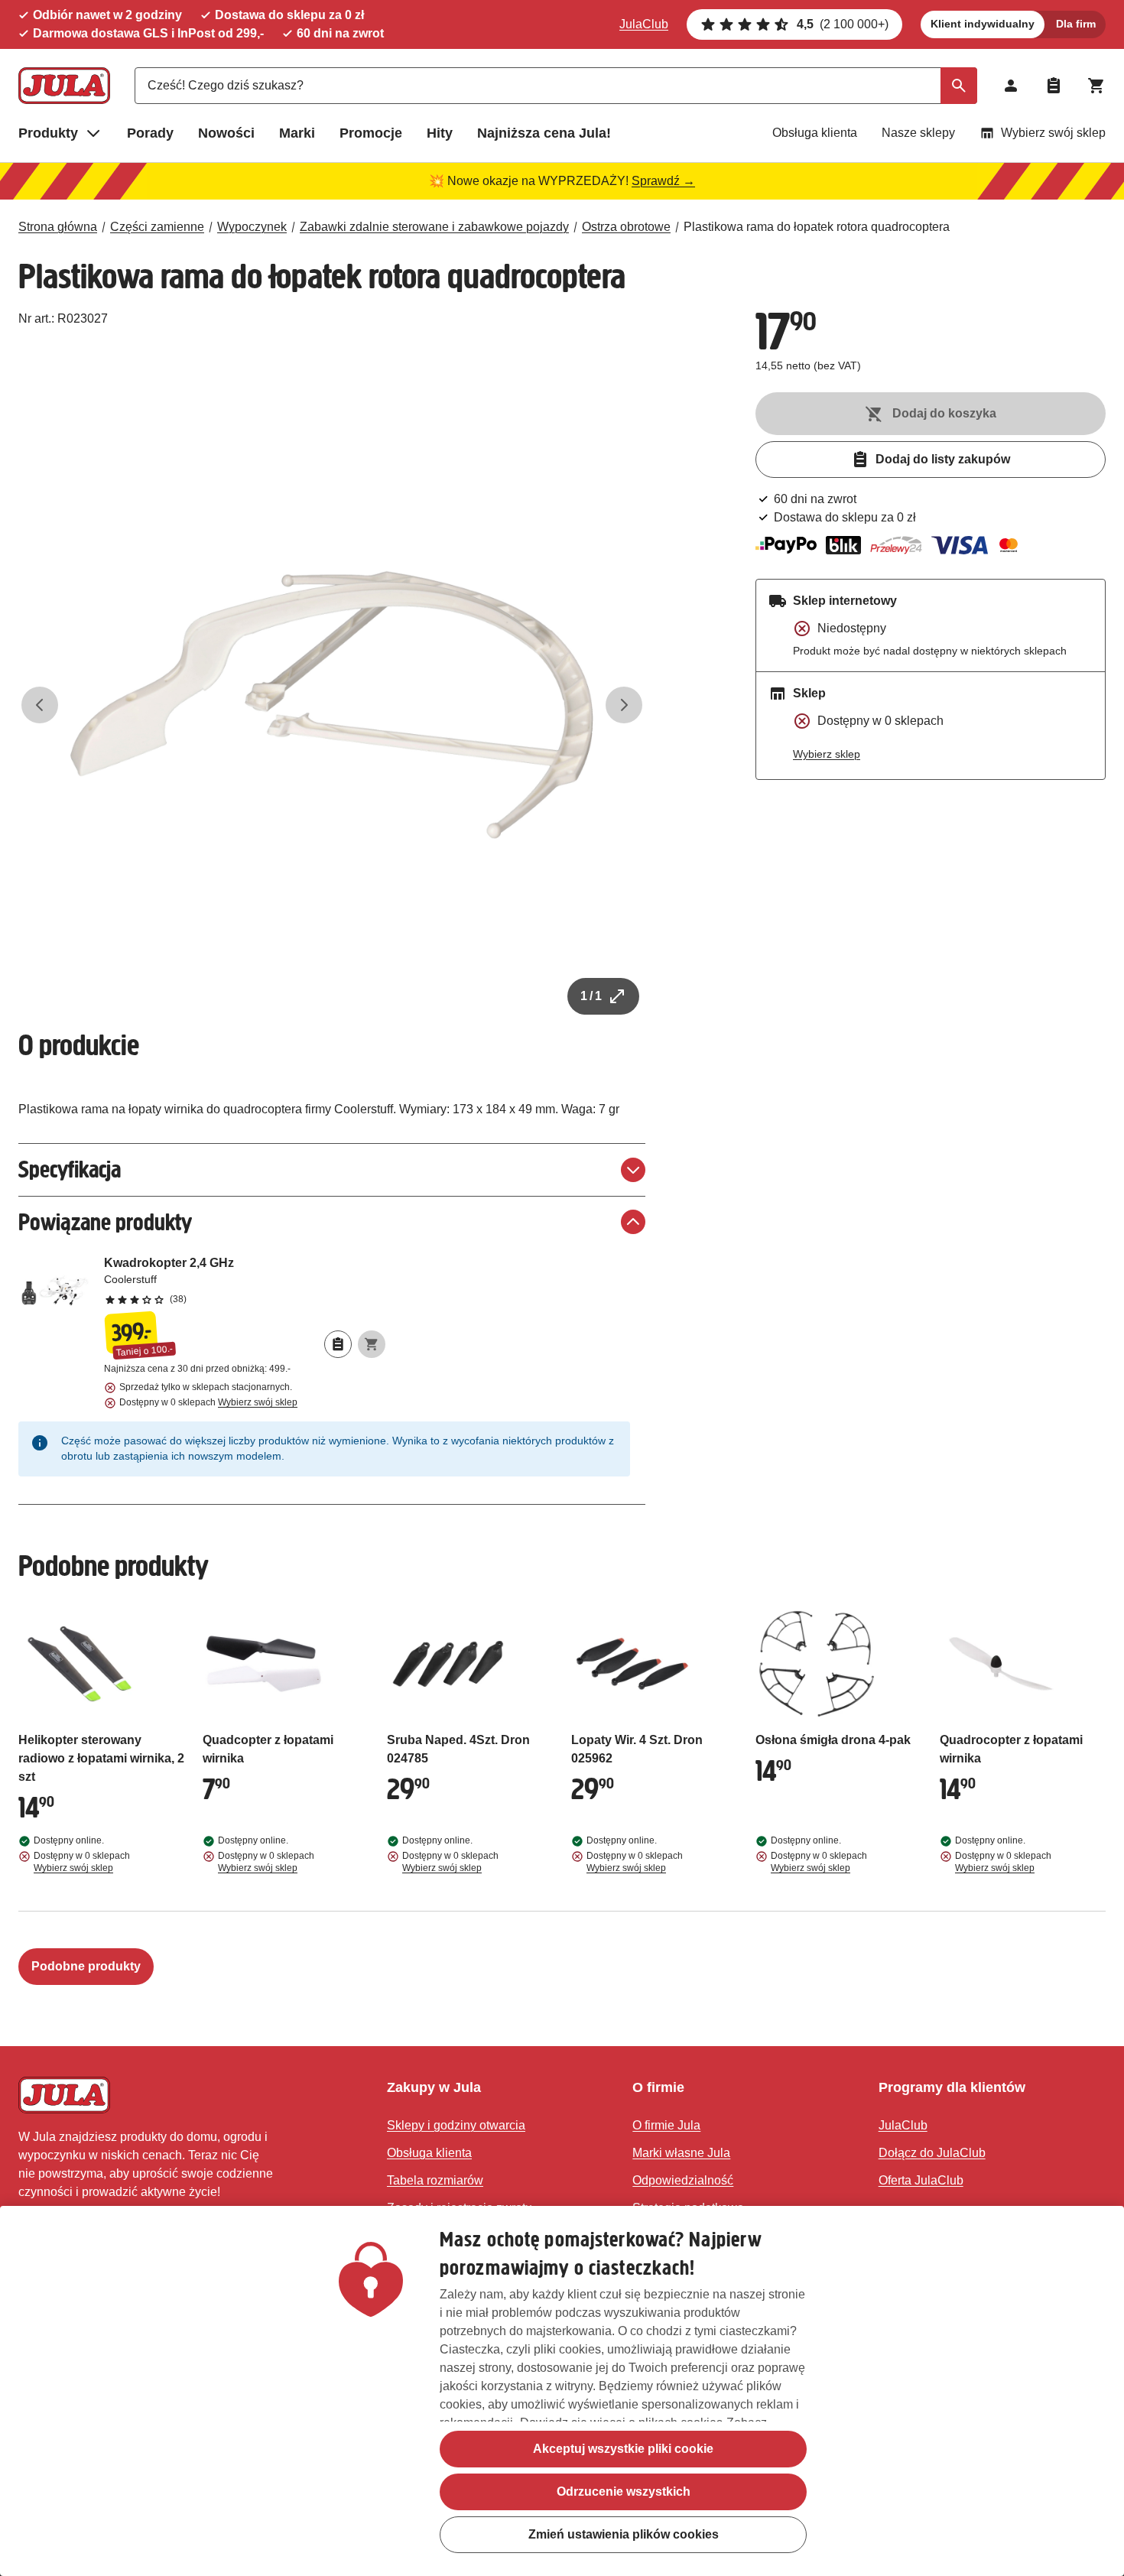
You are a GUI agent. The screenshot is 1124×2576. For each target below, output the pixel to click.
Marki (297, 133)
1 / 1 (591, 996)
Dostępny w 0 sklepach (208, 1402)
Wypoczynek (252, 227)
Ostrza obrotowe (626, 227)
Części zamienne (157, 227)
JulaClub (644, 24)
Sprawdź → (663, 181)
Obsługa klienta (815, 133)
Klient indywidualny (983, 24)
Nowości (226, 133)
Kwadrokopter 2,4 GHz (245, 1280)
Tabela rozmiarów (435, 2180)
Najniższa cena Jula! (544, 133)
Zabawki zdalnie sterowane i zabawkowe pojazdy (434, 227)
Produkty (48, 133)
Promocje (371, 133)
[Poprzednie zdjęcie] (40, 705)
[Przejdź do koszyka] (1096, 86)
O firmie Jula (666, 2125)
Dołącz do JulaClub (932, 2153)
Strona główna (58, 227)
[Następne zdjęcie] (624, 705)
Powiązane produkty (105, 1222)
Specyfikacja (70, 1169)
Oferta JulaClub (921, 2180)
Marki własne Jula (681, 2153)
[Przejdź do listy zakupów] (1054, 86)
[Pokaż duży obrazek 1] (332, 705)
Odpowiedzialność (683, 2180)
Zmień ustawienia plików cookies (624, 2534)
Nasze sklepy (918, 133)
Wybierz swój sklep (1053, 133)
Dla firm (1076, 24)
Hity (440, 133)
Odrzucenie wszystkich (624, 2492)
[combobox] (556, 86)
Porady (150, 133)
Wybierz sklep (827, 754)
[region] (562, 2391)
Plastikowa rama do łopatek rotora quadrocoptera (817, 227)
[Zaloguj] (1011, 86)
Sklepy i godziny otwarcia (456, 2125)
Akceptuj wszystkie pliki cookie (623, 2449)
